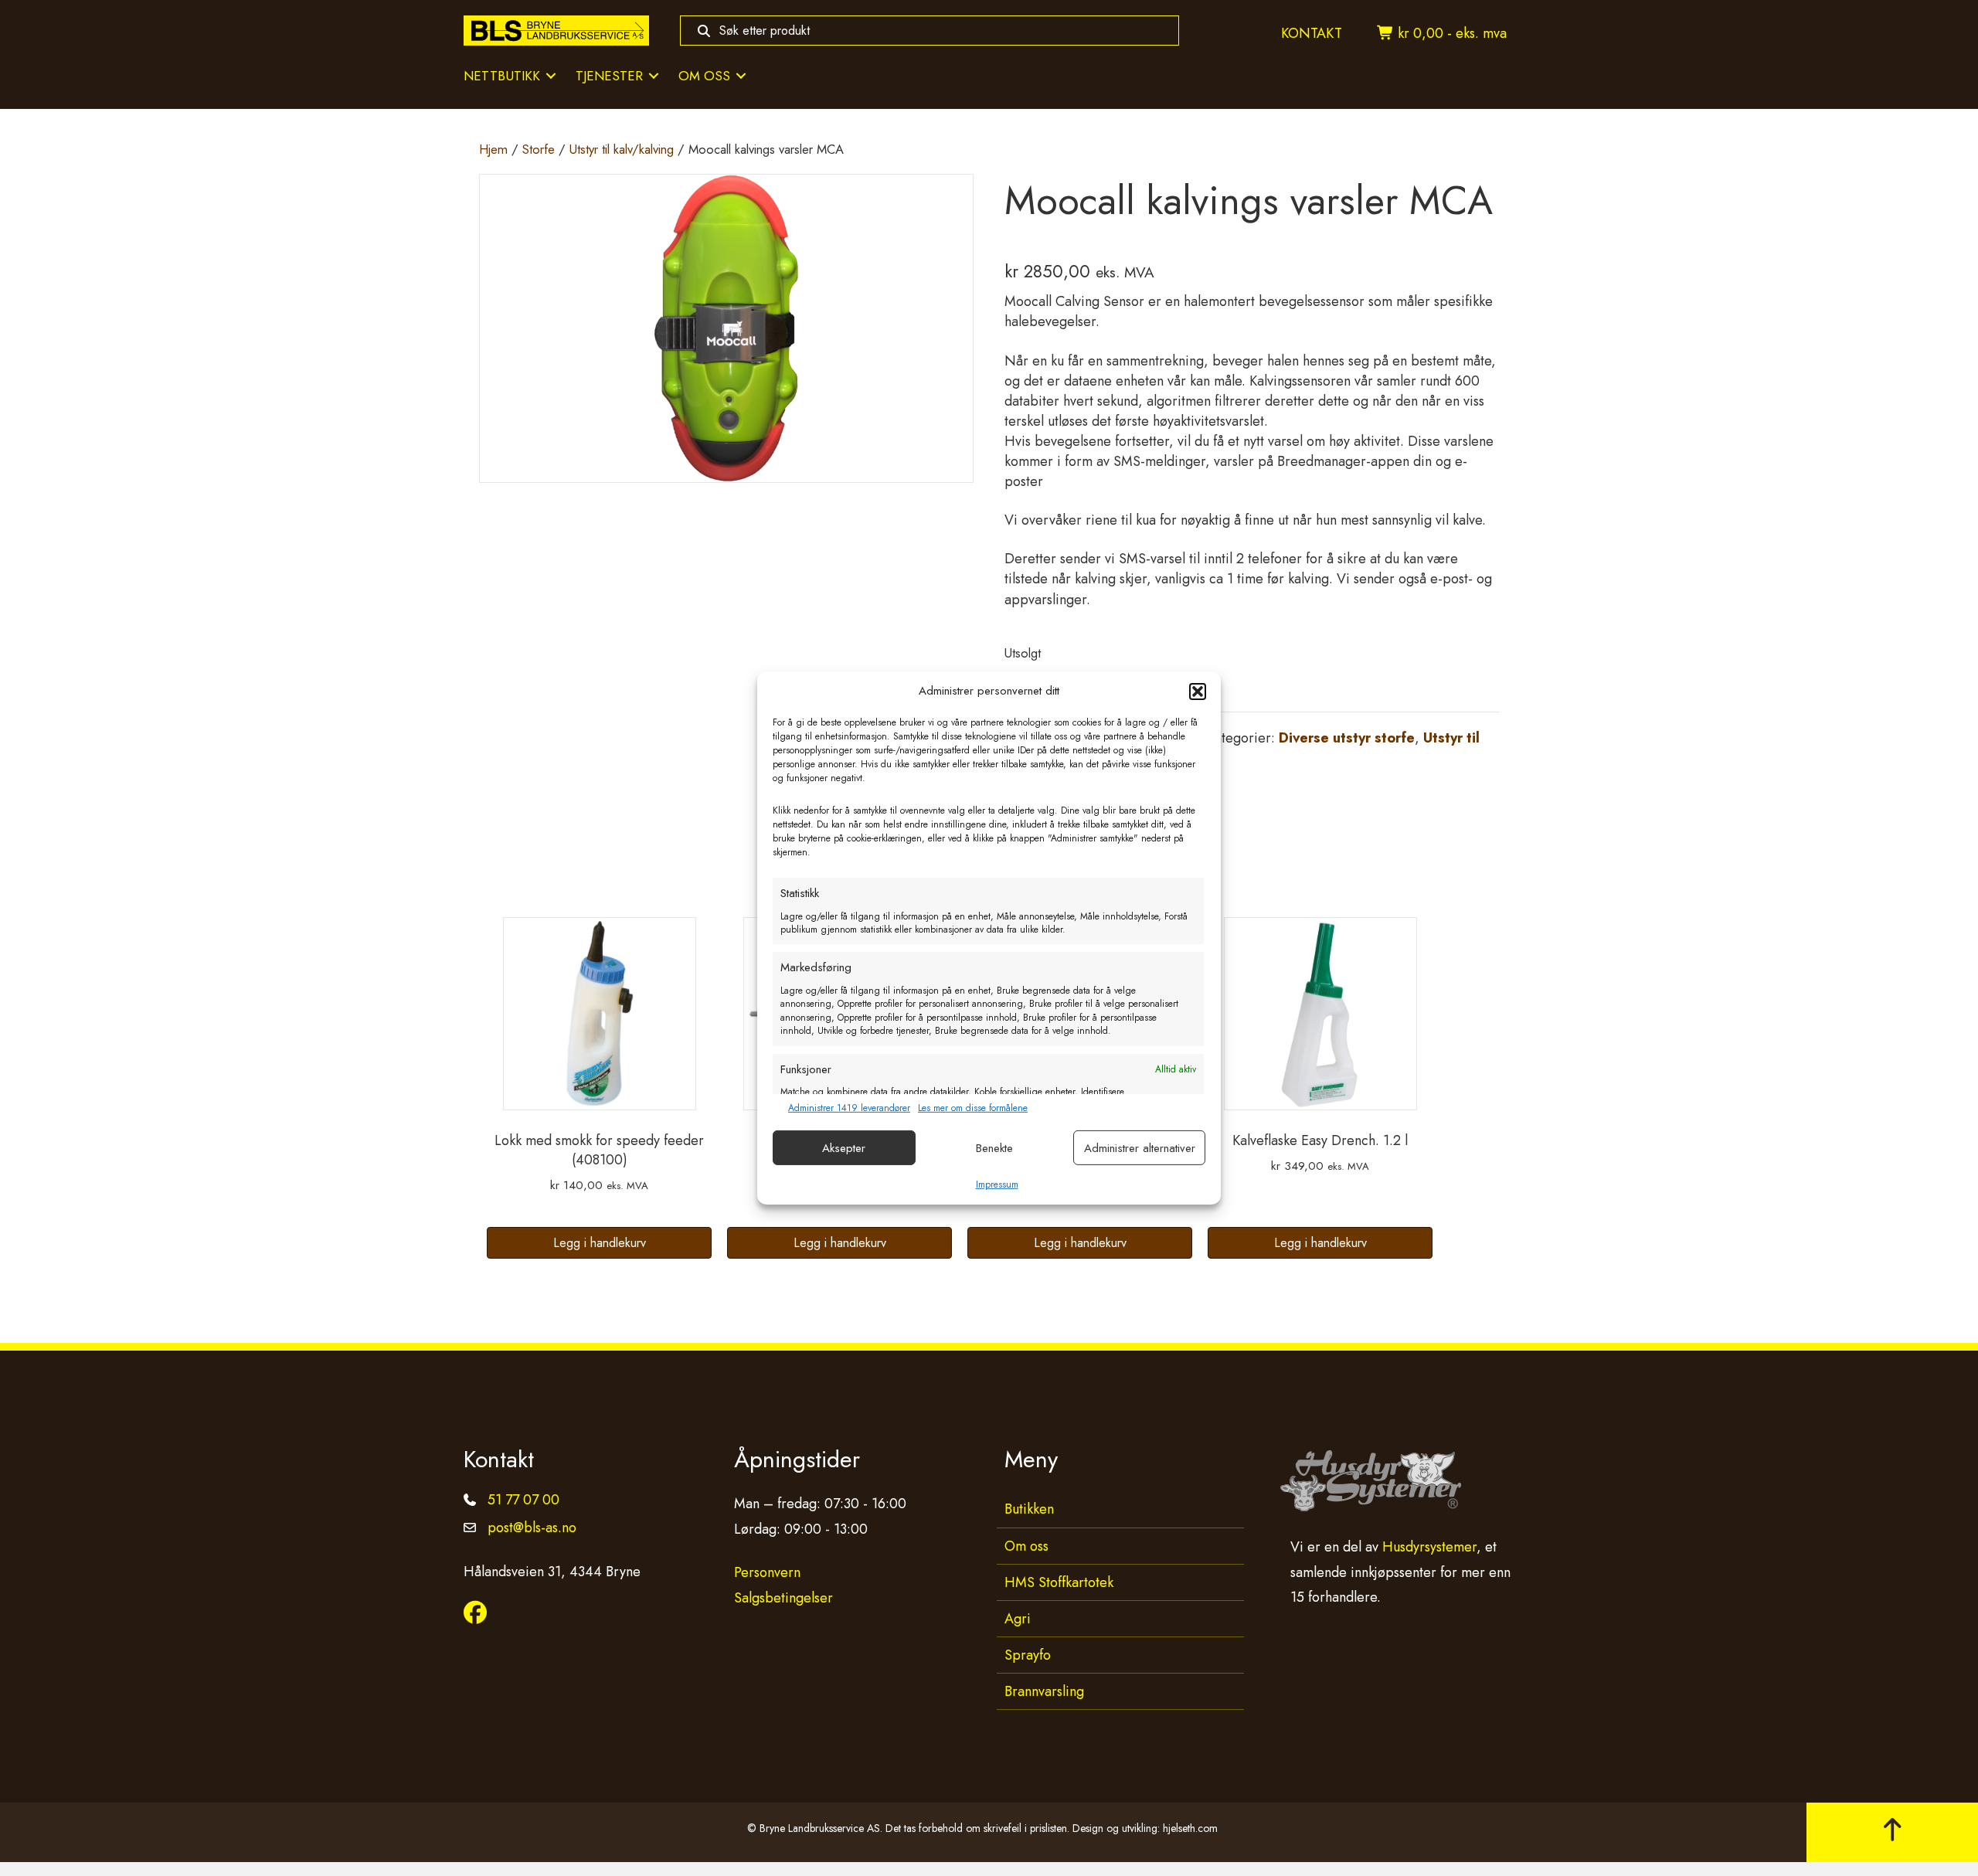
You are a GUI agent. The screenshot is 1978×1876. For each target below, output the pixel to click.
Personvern (767, 1572)
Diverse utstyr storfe (1347, 738)
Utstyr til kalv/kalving (622, 149)
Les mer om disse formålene (973, 1108)
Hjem (493, 149)
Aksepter (844, 1148)
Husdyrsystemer (1429, 1547)
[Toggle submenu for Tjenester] (654, 76)
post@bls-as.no (532, 1528)
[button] (1198, 692)
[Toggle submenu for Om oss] (741, 76)
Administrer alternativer (1140, 1148)
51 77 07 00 (523, 1500)
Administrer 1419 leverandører (849, 1108)
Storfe (539, 149)
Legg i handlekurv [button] (600, 1243)
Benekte (994, 1148)
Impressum (997, 1184)
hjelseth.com (1190, 1828)
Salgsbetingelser (783, 1598)
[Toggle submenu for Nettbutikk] (551, 76)
